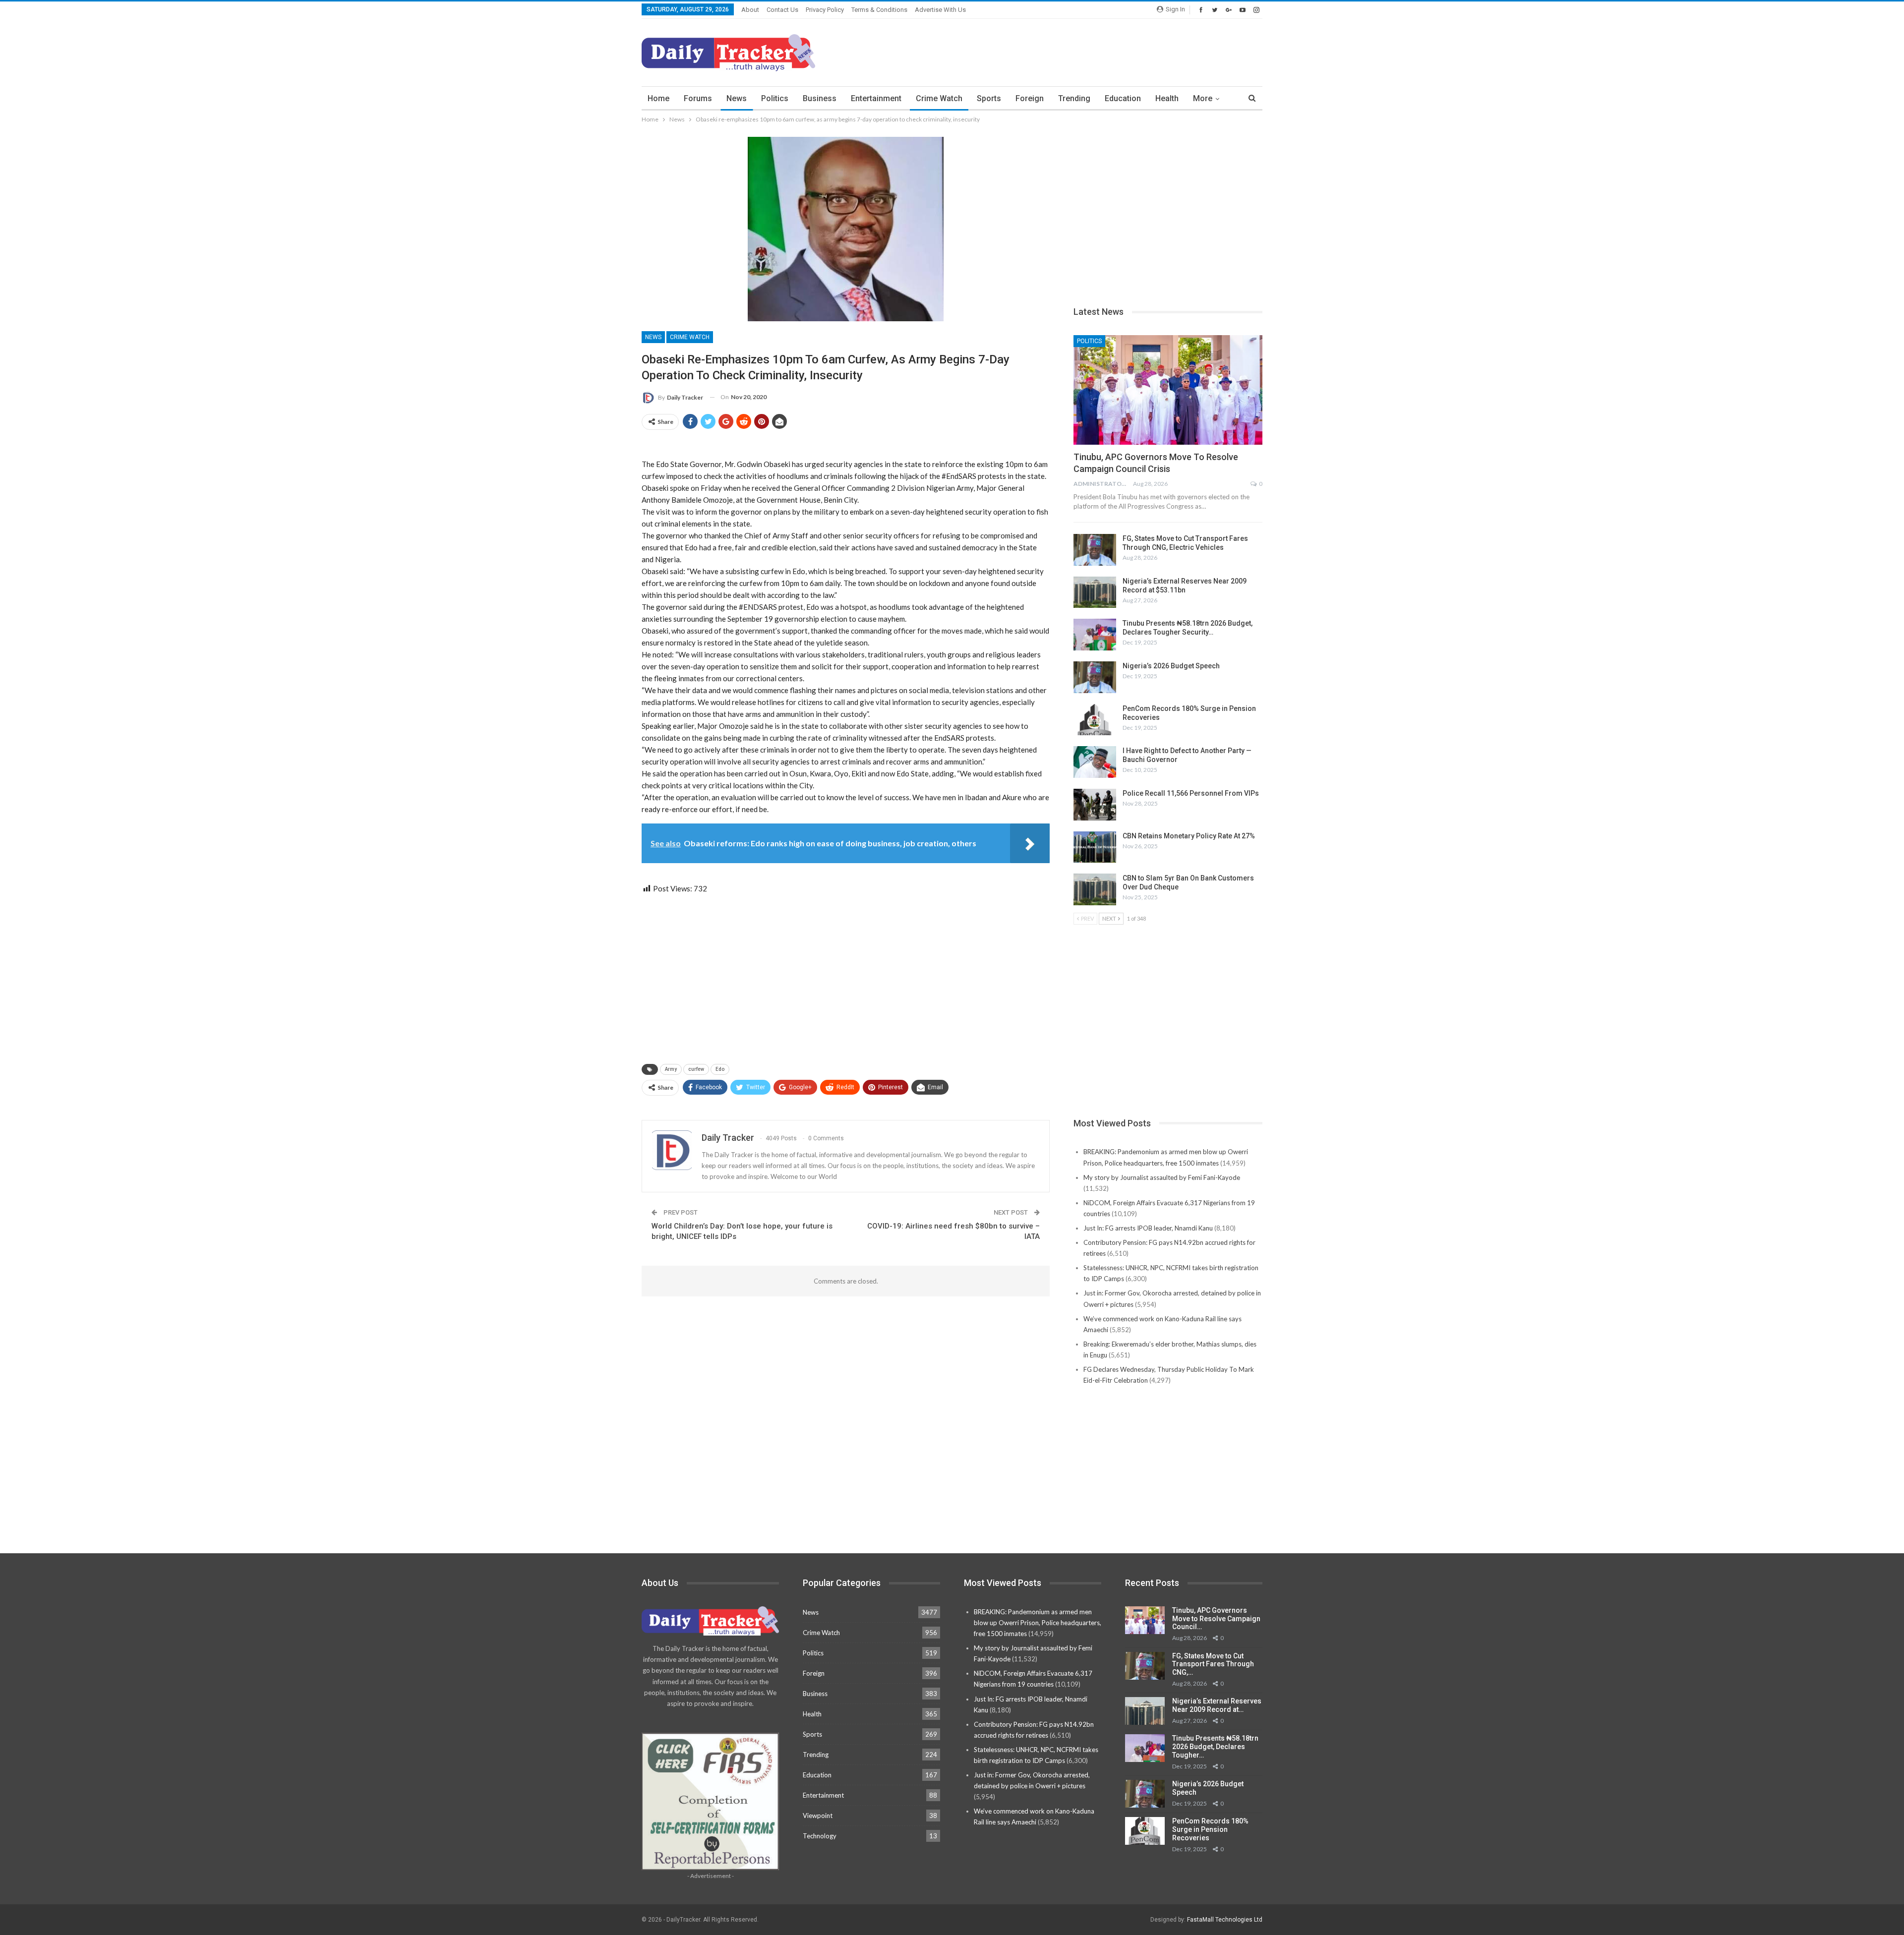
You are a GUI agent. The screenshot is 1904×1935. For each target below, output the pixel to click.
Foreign (1030, 98)
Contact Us (782, 10)
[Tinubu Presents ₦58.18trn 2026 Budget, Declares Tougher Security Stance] (1095, 635)
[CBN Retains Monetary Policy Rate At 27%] (1095, 847)
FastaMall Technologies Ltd (1225, 1920)
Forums (698, 98)
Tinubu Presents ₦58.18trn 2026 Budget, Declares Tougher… (1215, 1747)
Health (1167, 98)
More (1203, 98)
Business (820, 98)
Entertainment (876, 98)
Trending (1074, 98)
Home (658, 98)
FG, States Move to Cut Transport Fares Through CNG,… (1213, 1664)
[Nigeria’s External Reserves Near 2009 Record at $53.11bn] (1095, 592)
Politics (775, 98)
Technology (820, 1836)
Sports (989, 98)
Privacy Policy (825, 10)
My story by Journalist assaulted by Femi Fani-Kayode (1162, 1177)
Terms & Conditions (879, 10)
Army (671, 1069)
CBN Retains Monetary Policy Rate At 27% (1189, 836)
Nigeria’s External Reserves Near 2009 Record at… (1217, 1705)
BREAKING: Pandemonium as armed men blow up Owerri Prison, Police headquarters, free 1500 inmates (1038, 1623)
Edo (720, 1069)
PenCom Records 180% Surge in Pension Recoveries (1210, 1829)
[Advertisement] (1082, 51)
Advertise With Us (940, 10)
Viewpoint (818, 1816)
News (737, 98)
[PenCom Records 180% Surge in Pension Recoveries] (1095, 720)
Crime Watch (939, 98)
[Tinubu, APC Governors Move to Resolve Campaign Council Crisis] (1168, 390)
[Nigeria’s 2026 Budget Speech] (1095, 677)
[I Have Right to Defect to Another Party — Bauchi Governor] (1095, 762)
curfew (696, 1069)
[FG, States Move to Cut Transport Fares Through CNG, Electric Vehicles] (1095, 550)
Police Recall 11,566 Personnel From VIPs (1191, 793)
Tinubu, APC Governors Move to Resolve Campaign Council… (1216, 1619)
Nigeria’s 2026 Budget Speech (1171, 666)
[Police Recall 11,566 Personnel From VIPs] (1095, 805)
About (750, 10)
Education (1123, 98)
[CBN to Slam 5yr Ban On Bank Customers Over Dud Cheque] (1095, 889)
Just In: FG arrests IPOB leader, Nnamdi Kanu (1148, 1228)
